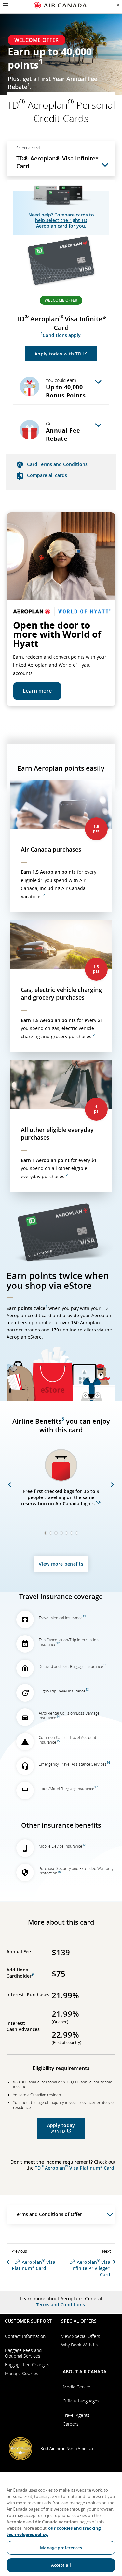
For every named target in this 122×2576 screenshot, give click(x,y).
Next (112, 1485)
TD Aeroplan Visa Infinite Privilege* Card (88, 2268)
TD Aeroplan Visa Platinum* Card (75, 2168)
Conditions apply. (61, 335)
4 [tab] (60, 1533)
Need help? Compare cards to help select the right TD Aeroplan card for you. (61, 220)
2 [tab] (50, 1533)
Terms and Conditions (61, 2305)
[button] (5, 5)
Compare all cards (47, 475)
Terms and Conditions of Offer (48, 2214)
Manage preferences (61, 2548)
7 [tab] (76, 1533)
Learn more (37, 691)
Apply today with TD (66, 356)
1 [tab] (45, 1533)
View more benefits (61, 1564)
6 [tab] (71, 1533)
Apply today (66, 2130)
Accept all (61, 2565)
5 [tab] (66, 1533)
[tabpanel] (61, 1486)
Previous (10, 1485)
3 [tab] (55, 1533)
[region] (61, 2524)
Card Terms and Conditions (57, 464)
